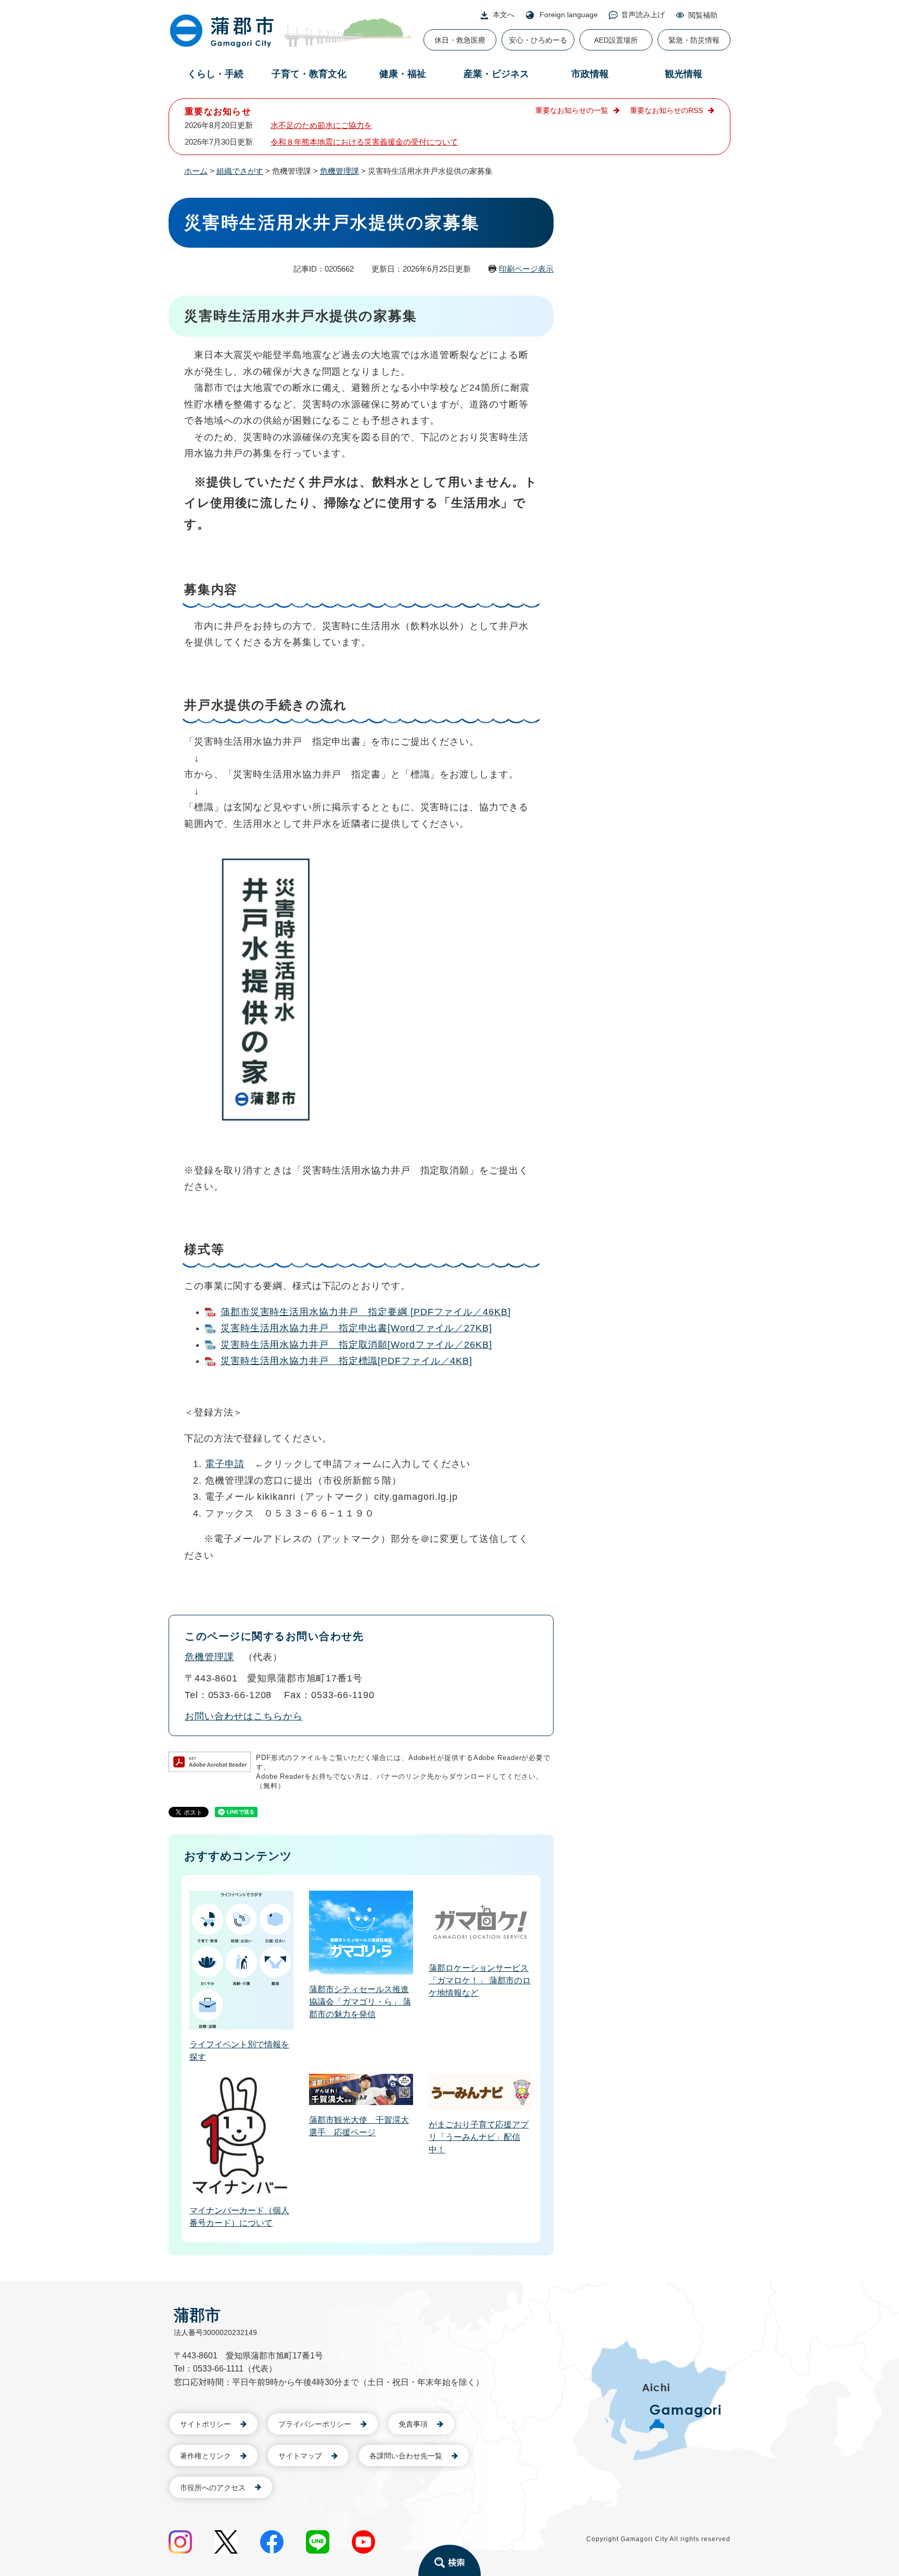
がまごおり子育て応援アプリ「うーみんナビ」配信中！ (479, 2137)
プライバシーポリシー (315, 2424)
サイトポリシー (206, 2424)
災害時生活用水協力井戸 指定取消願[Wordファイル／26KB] (356, 1345)
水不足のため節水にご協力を (321, 125)
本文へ (504, 15)
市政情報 (590, 74)
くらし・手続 (215, 74)
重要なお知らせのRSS (666, 110)
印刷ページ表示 (526, 269)
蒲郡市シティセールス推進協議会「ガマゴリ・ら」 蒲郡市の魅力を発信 (360, 2002)
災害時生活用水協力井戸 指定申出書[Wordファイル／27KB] (356, 1328)
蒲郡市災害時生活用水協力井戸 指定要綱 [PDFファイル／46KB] (366, 1312)
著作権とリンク (206, 2456)
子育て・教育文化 (309, 74)
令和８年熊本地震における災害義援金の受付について (364, 142)
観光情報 (684, 74)
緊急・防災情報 (694, 40)
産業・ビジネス (496, 74)
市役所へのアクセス (213, 2488)
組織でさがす (240, 171)
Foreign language (569, 15)
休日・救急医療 (460, 40)
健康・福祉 (403, 74)
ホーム (196, 171)
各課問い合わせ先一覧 (406, 2456)
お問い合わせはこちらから (244, 1716)
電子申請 (225, 1464)
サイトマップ (300, 2456)
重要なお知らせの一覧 (572, 110)
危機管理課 (339, 171)
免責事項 (413, 2424)
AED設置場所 (616, 40)
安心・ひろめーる (538, 40)
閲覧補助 (703, 15)
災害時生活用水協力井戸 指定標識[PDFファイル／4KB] (346, 1361)
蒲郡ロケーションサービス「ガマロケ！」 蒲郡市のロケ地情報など (480, 1980)
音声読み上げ (643, 15)
